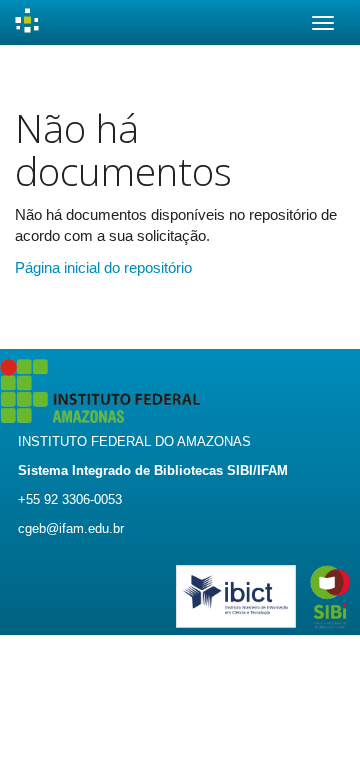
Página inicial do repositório (103, 267)
